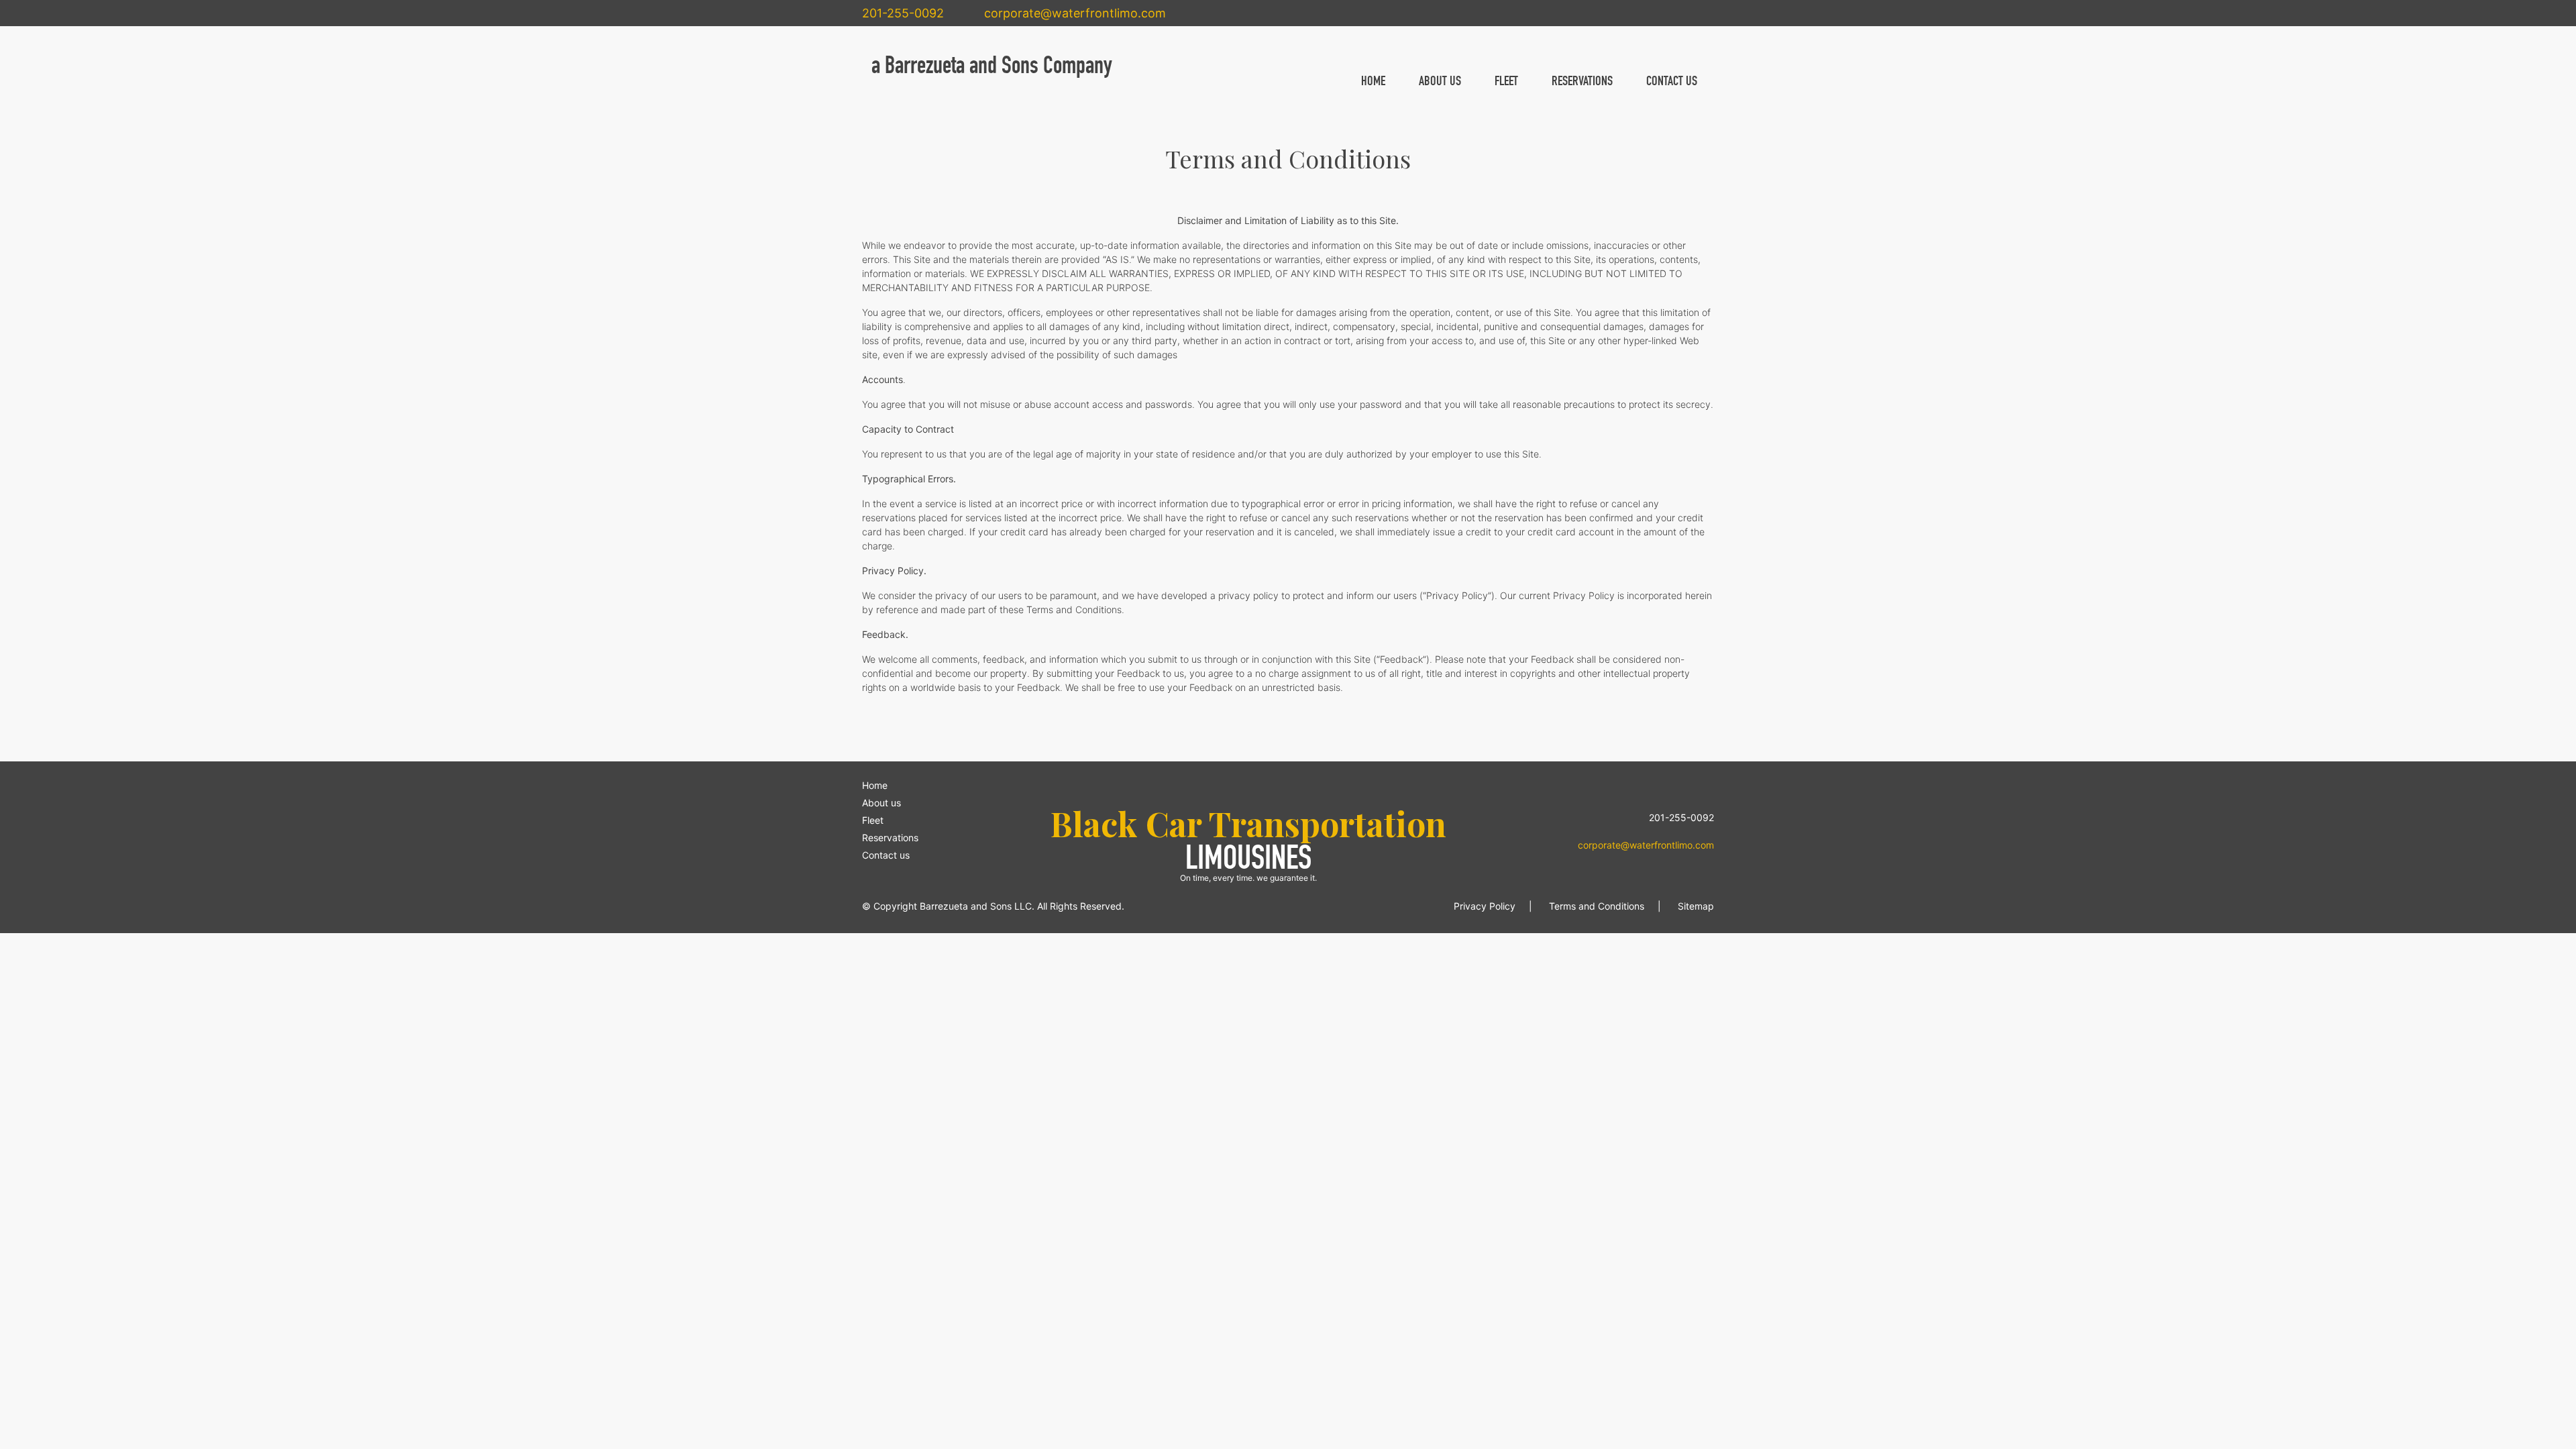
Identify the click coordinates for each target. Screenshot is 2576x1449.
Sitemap (1696, 906)
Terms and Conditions (1597, 906)
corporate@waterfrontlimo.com (1075, 13)
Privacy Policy (1485, 906)
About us (881, 803)
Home (875, 785)
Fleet (873, 820)
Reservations (890, 838)
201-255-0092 (903, 13)
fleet (1506, 80)
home (1373, 80)
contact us (1672, 80)
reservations (1582, 80)
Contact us (886, 855)
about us (1440, 80)
